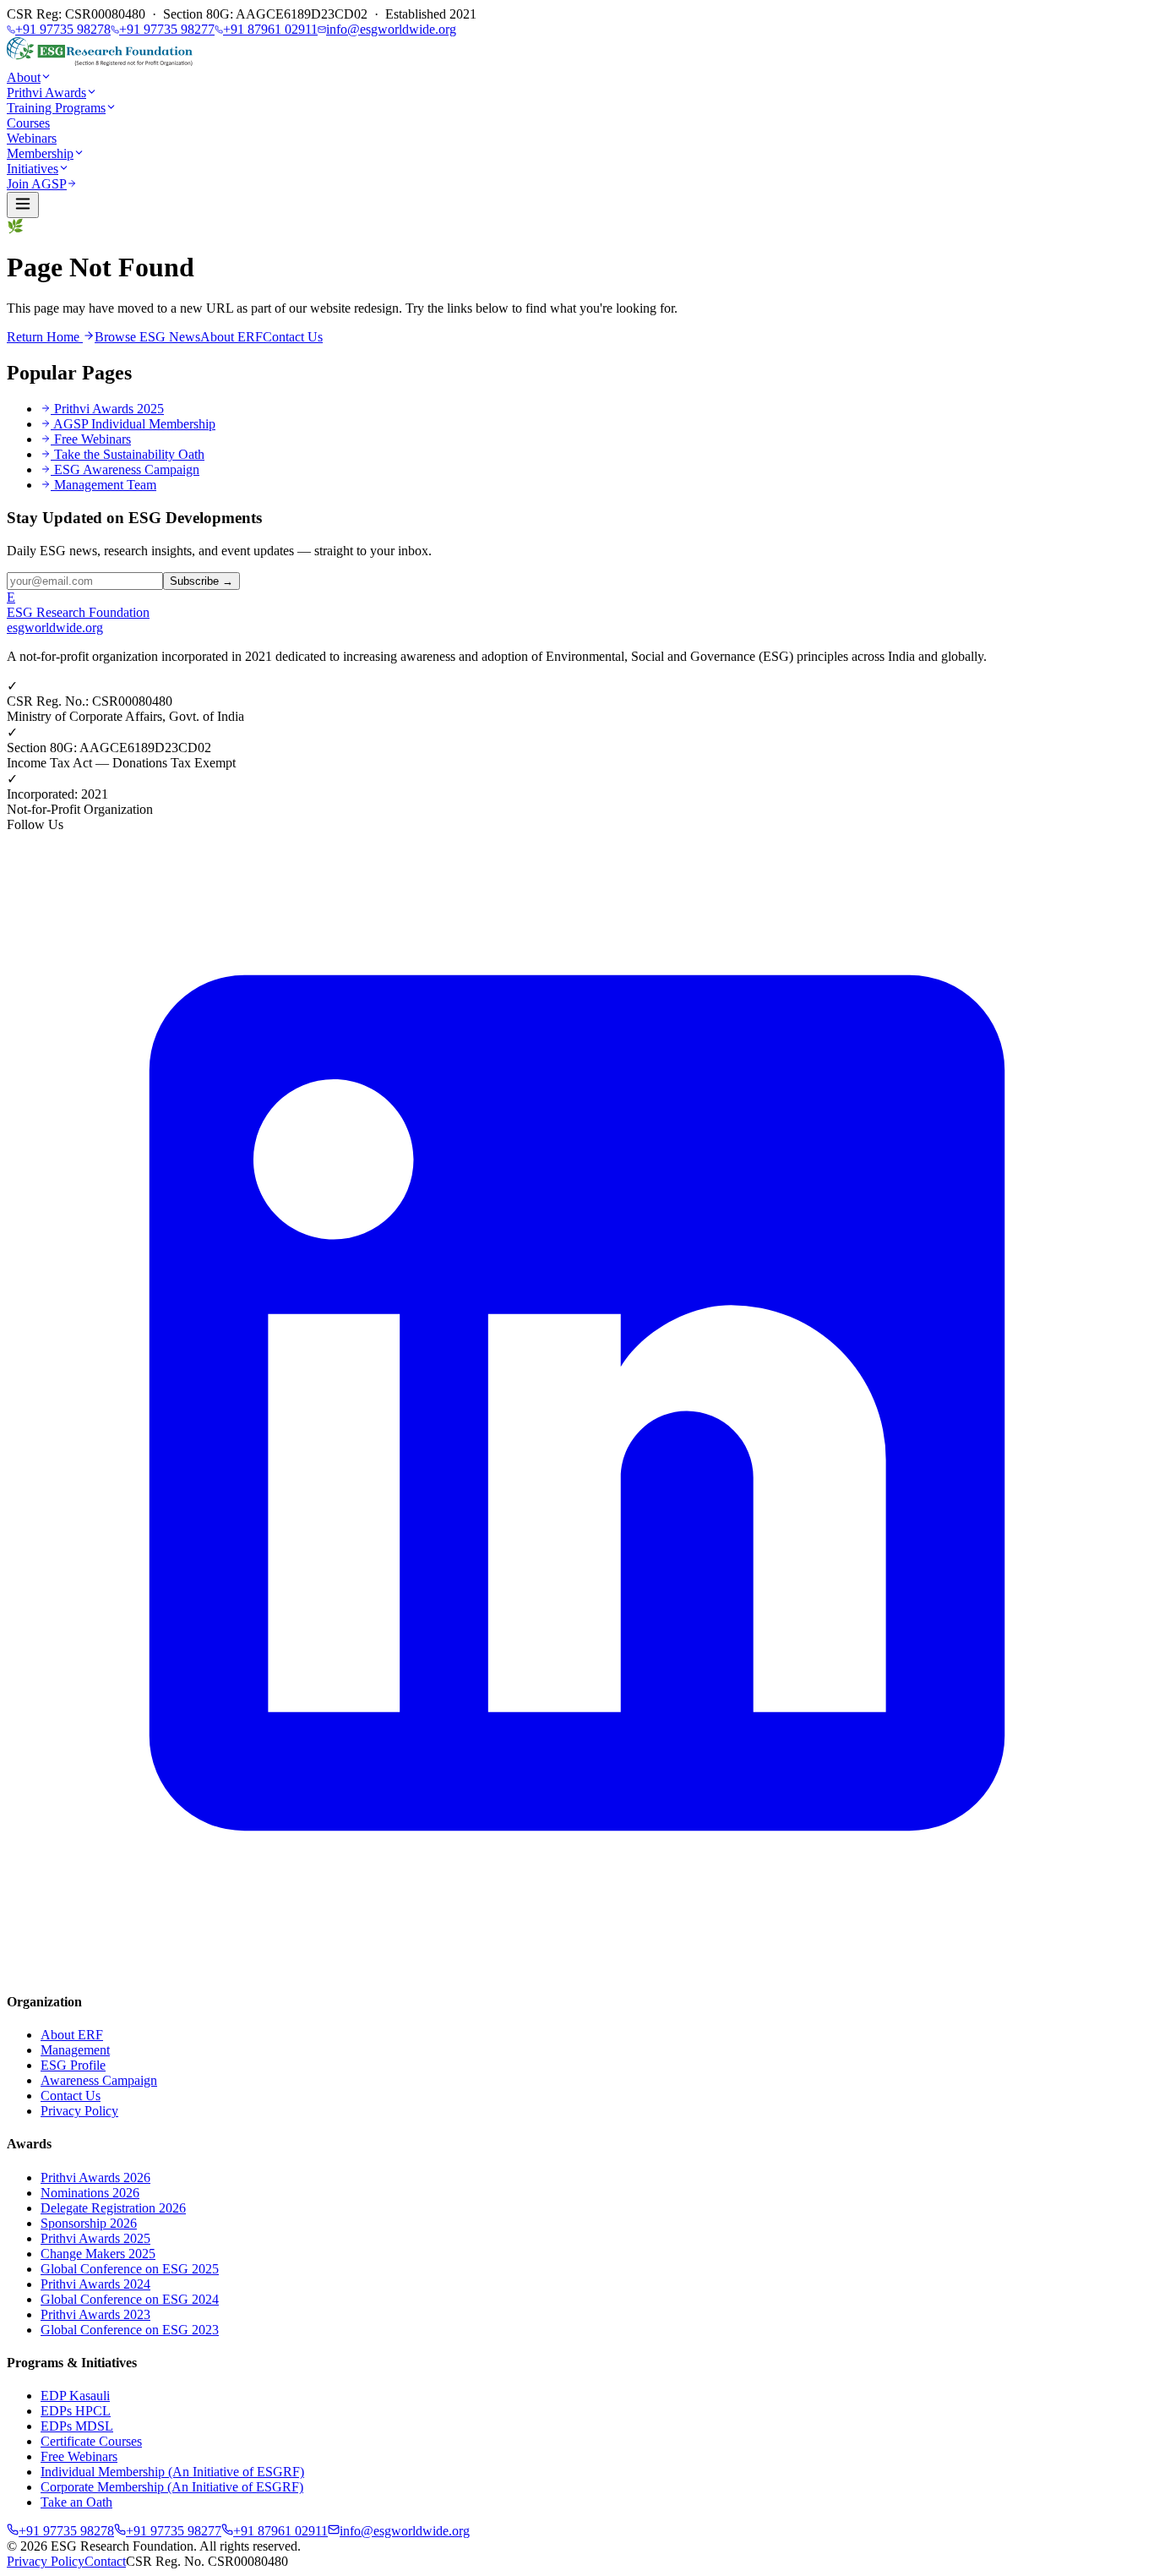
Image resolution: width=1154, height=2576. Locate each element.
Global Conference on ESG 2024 (130, 2299)
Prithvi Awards (46, 93)
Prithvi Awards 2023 (95, 2314)
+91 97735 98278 (63, 29)
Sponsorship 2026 (89, 2223)
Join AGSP (37, 184)
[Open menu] (23, 205)
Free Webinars (93, 439)
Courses (28, 123)
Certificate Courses (91, 2441)
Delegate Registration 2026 (113, 2208)
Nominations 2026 (90, 2193)
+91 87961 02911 (270, 29)
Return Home (45, 337)
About (24, 77)
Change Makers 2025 (98, 2254)
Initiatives (33, 169)
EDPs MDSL (77, 2426)
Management (75, 2050)
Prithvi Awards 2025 (109, 409)
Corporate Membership (172, 2487)
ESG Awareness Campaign (127, 469)
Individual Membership (172, 2472)
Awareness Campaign (99, 2080)
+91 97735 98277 (167, 29)
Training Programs (56, 108)
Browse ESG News (147, 337)
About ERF (231, 337)
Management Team (105, 485)
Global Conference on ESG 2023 (130, 2330)
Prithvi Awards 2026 (95, 2178)
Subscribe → (201, 581)
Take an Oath (76, 2502)
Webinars (32, 138)
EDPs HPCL (76, 2411)
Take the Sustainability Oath (129, 454)
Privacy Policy (79, 2111)
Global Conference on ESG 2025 (130, 2269)
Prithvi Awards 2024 (95, 2284)
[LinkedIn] (577, 1969)
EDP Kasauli (75, 2396)
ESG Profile (73, 2065)
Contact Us (293, 337)
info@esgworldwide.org (391, 29)
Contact (105, 2561)
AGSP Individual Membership (134, 424)
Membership (40, 153)
